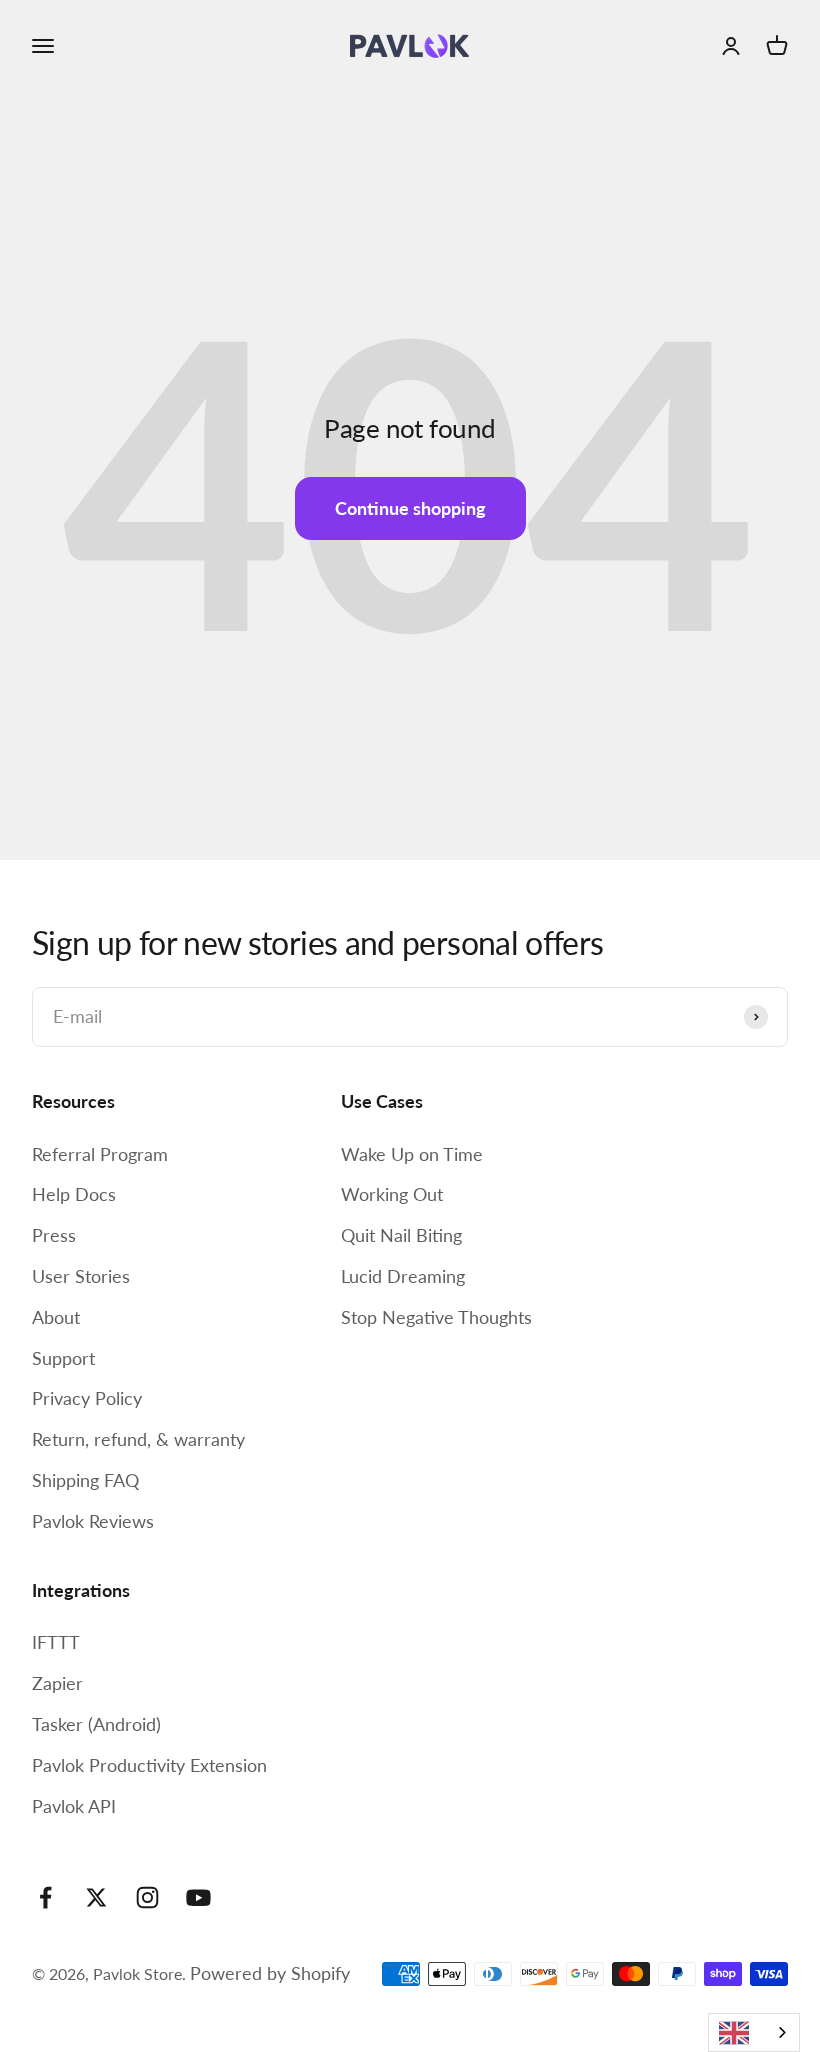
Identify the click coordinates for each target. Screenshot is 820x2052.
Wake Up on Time (412, 1154)
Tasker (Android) (96, 1724)
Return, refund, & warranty (138, 1439)
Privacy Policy (87, 1398)
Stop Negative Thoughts (436, 1317)
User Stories (81, 1276)
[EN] (754, 2032)
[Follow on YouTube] (198, 1897)
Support (63, 1358)
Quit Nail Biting (401, 1235)
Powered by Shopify (270, 1973)
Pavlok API (74, 1806)
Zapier (57, 1683)
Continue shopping (410, 508)
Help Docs (74, 1194)
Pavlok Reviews (93, 1521)
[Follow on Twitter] (96, 1897)
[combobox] (754, 2032)
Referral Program (100, 1154)
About (56, 1317)
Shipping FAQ (85, 1480)
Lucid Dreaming (403, 1276)
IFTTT (56, 1642)
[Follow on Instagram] (147, 1897)
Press (54, 1235)
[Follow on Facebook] (45, 1897)
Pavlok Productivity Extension (149, 1765)
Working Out (392, 1194)
